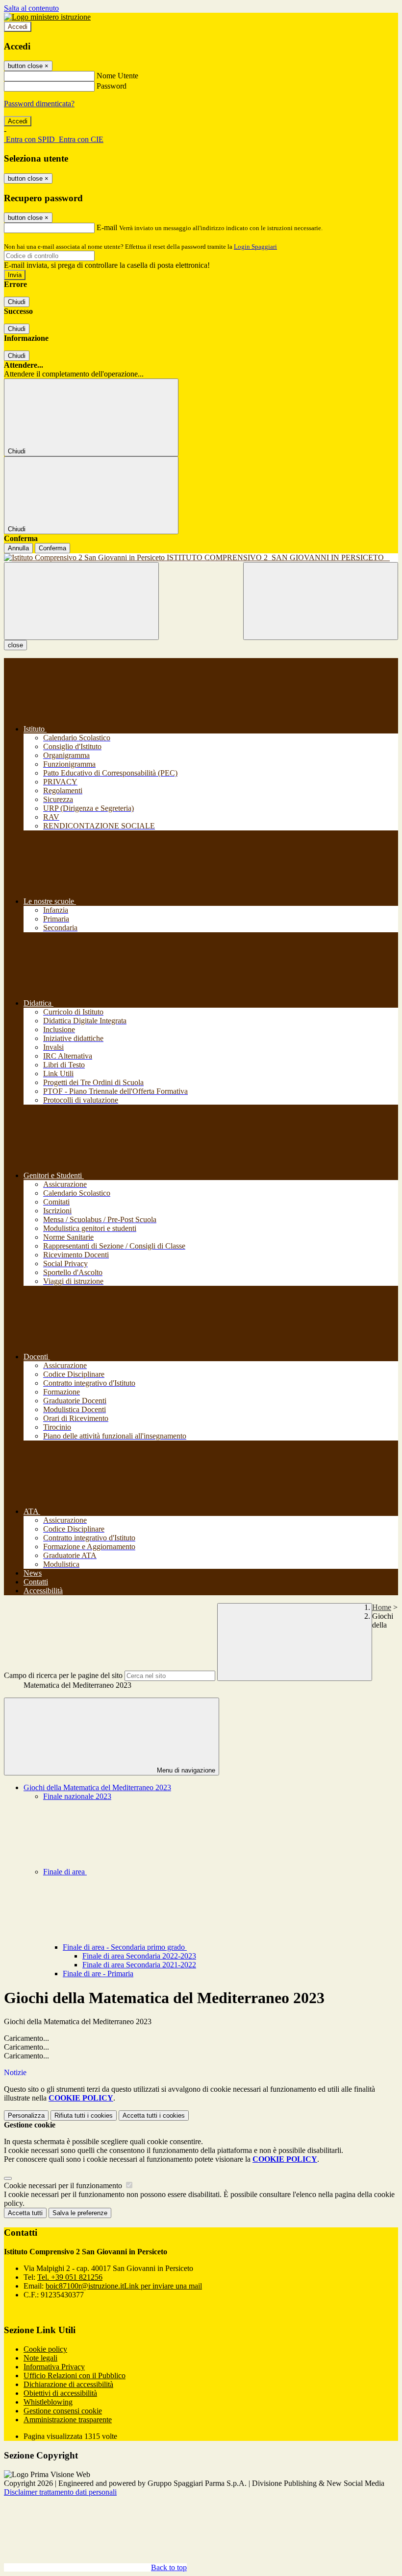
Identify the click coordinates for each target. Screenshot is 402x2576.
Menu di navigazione (185, 1770)
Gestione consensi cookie (63, 2411)
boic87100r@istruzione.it (124, 2286)
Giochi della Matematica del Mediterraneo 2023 (97, 1787)
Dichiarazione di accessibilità (68, 2384)
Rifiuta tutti (84, 2115)
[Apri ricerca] (321, 601)
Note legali (40, 2358)
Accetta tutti (154, 2115)
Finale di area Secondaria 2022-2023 (139, 1956)
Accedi (18, 27)
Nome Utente (117, 76)
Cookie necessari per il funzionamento (64, 2186)
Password (112, 86)
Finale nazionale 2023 (77, 1796)
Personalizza (26, 2115)
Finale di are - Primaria (98, 1973)
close (15, 645)
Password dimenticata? (39, 104)
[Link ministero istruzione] (47, 17)
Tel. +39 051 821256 (70, 2277)
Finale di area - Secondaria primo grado (125, 1947)
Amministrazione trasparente (68, 2420)
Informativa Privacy (54, 2367)
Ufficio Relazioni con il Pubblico (75, 2375)
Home (382, 1607)
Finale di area (65, 1872)
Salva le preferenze (80, 2213)
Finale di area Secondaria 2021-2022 (139, 1965)
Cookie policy (45, 2349)
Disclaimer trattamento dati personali (60, 2492)
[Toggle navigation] (81, 601)
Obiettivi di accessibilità (60, 2393)
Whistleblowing (48, 2402)
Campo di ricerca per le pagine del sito (63, 1675)
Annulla (18, 548)
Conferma (52, 548)
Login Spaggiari (255, 247)
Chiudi (17, 302)
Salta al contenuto (31, 8)
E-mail (107, 227)
